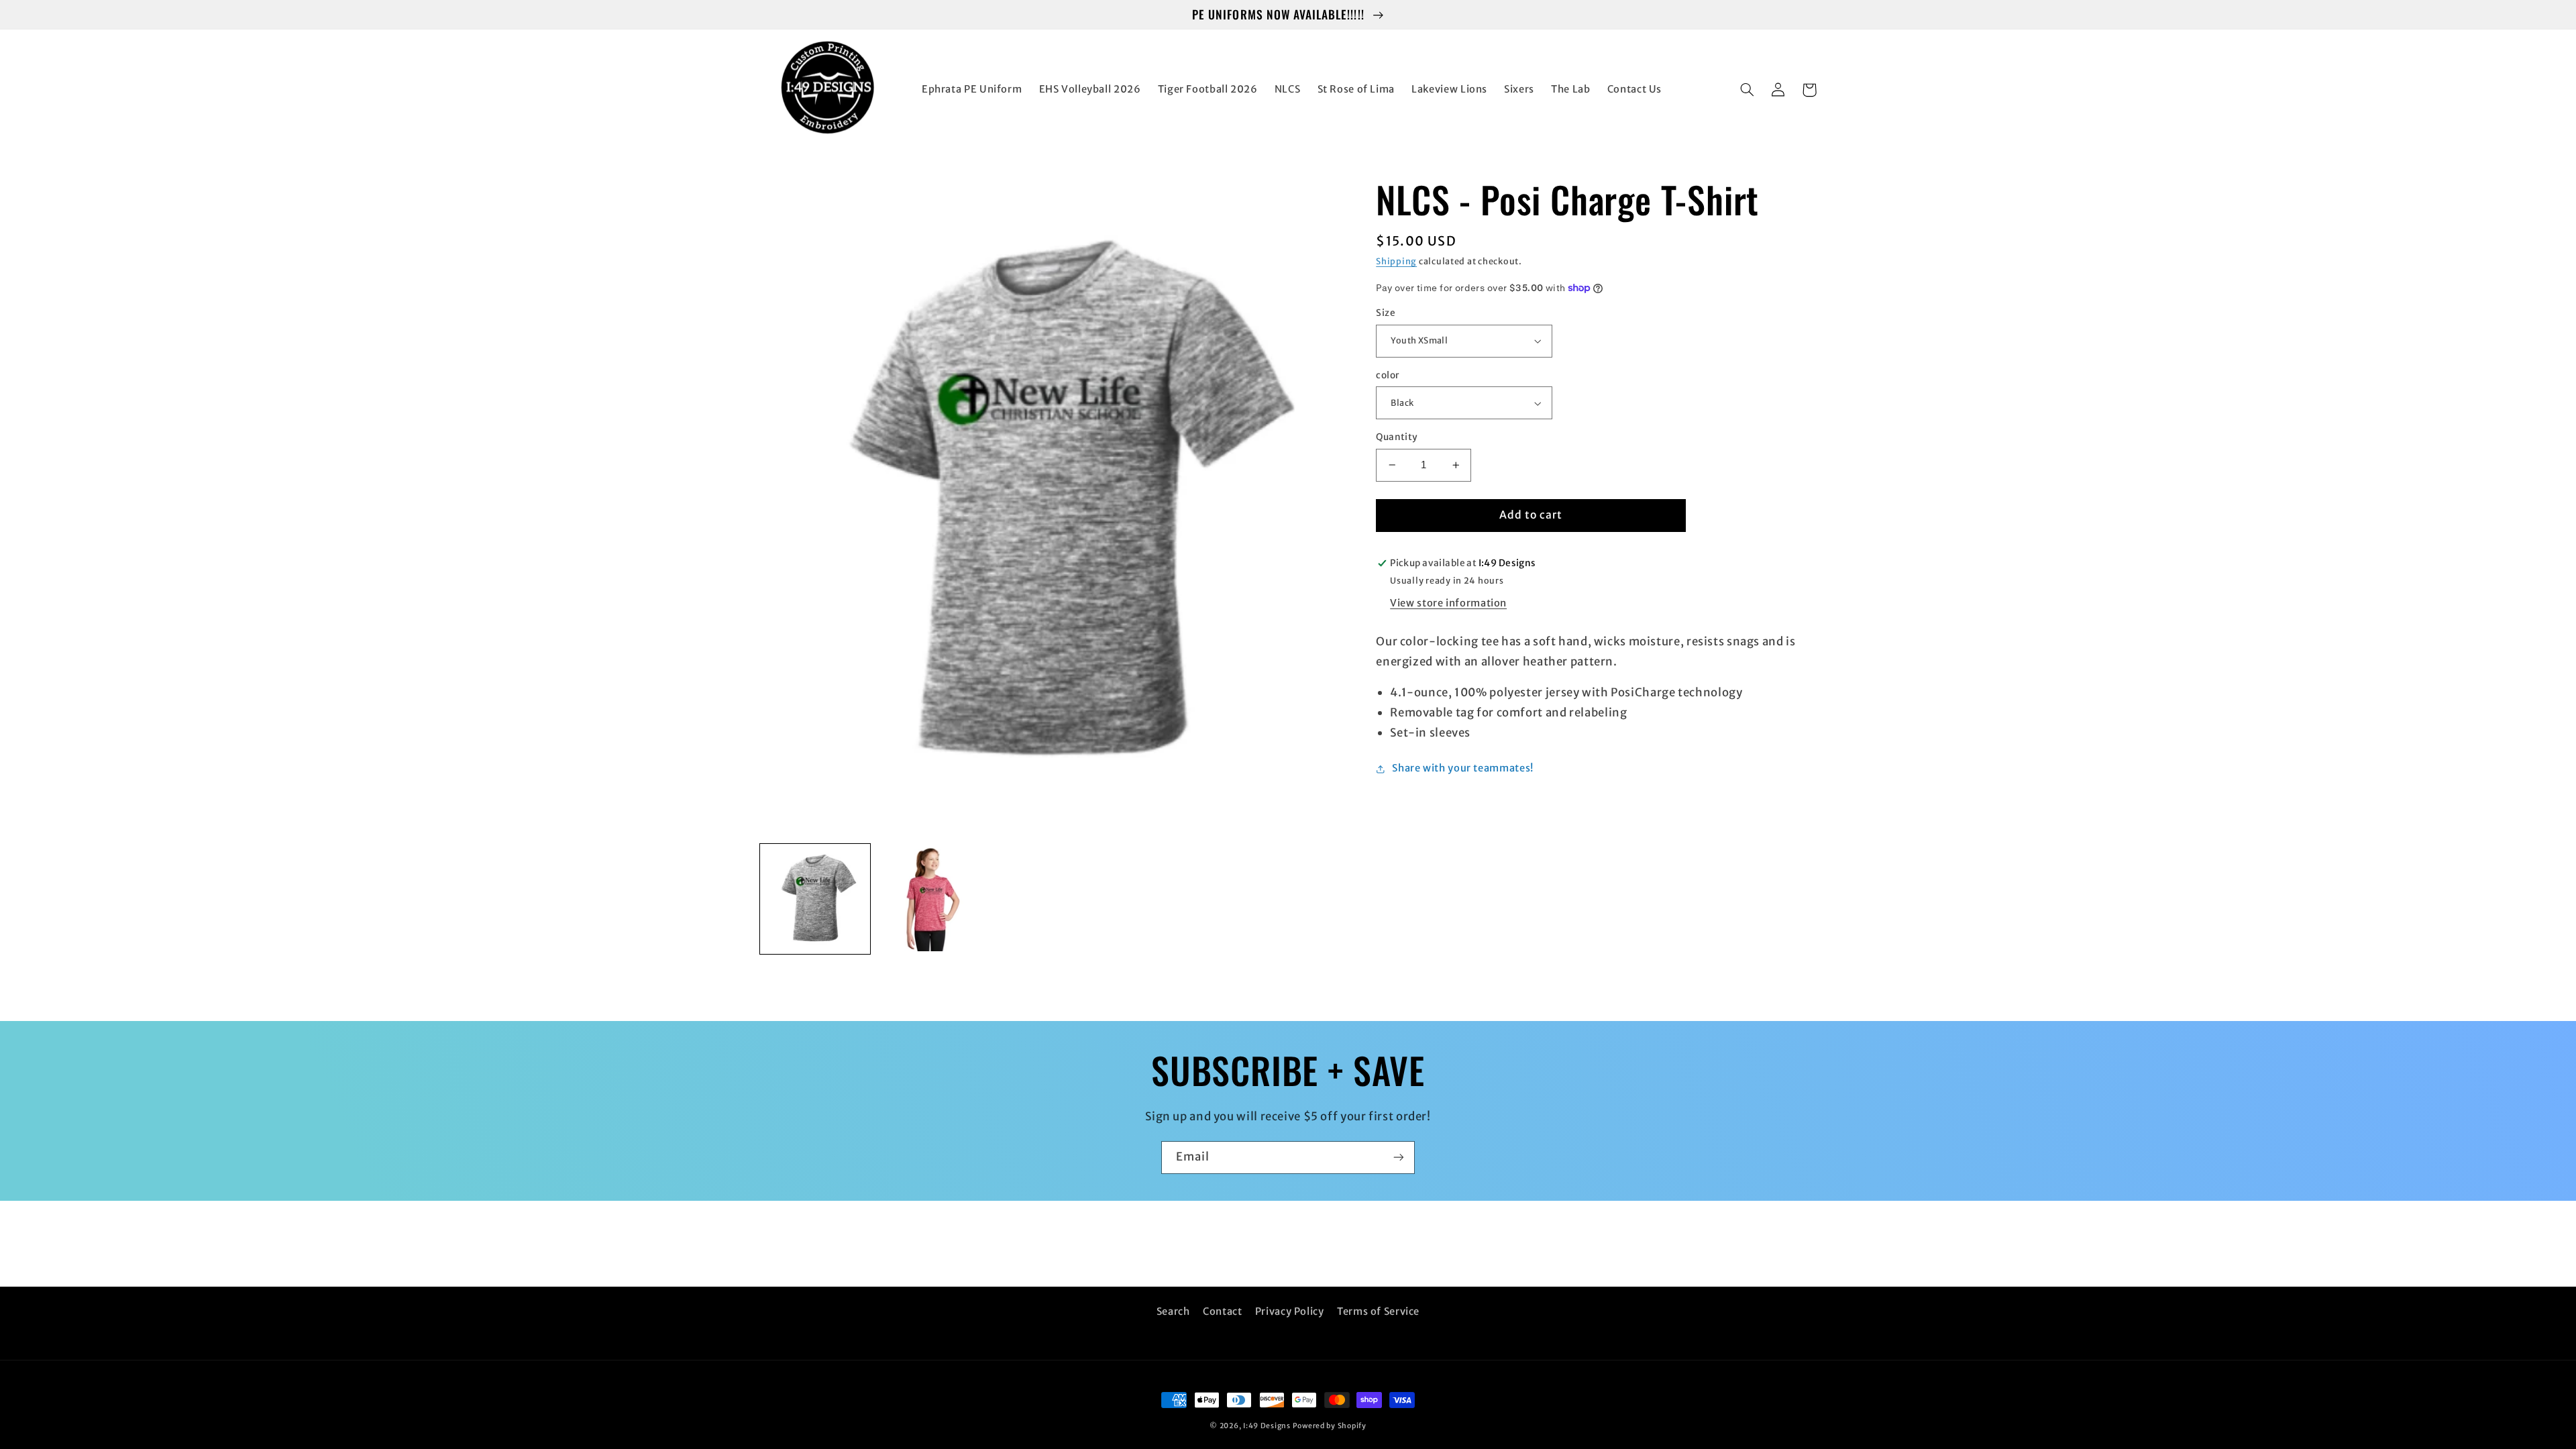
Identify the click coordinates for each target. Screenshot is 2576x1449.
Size (1386, 313)
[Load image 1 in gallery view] (815, 899)
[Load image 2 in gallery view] (933, 899)
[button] (1748, 90)
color (1388, 375)
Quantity (1397, 437)
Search (1173, 1311)
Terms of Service (1378, 1311)
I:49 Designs (1267, 1426)
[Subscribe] (1399, 1158)
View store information (1448, 603)
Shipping (1396, 261)
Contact (1222, 1311)
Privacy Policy (1290, 1311)
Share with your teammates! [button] (1462, 768)
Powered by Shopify (1330, 1426)
